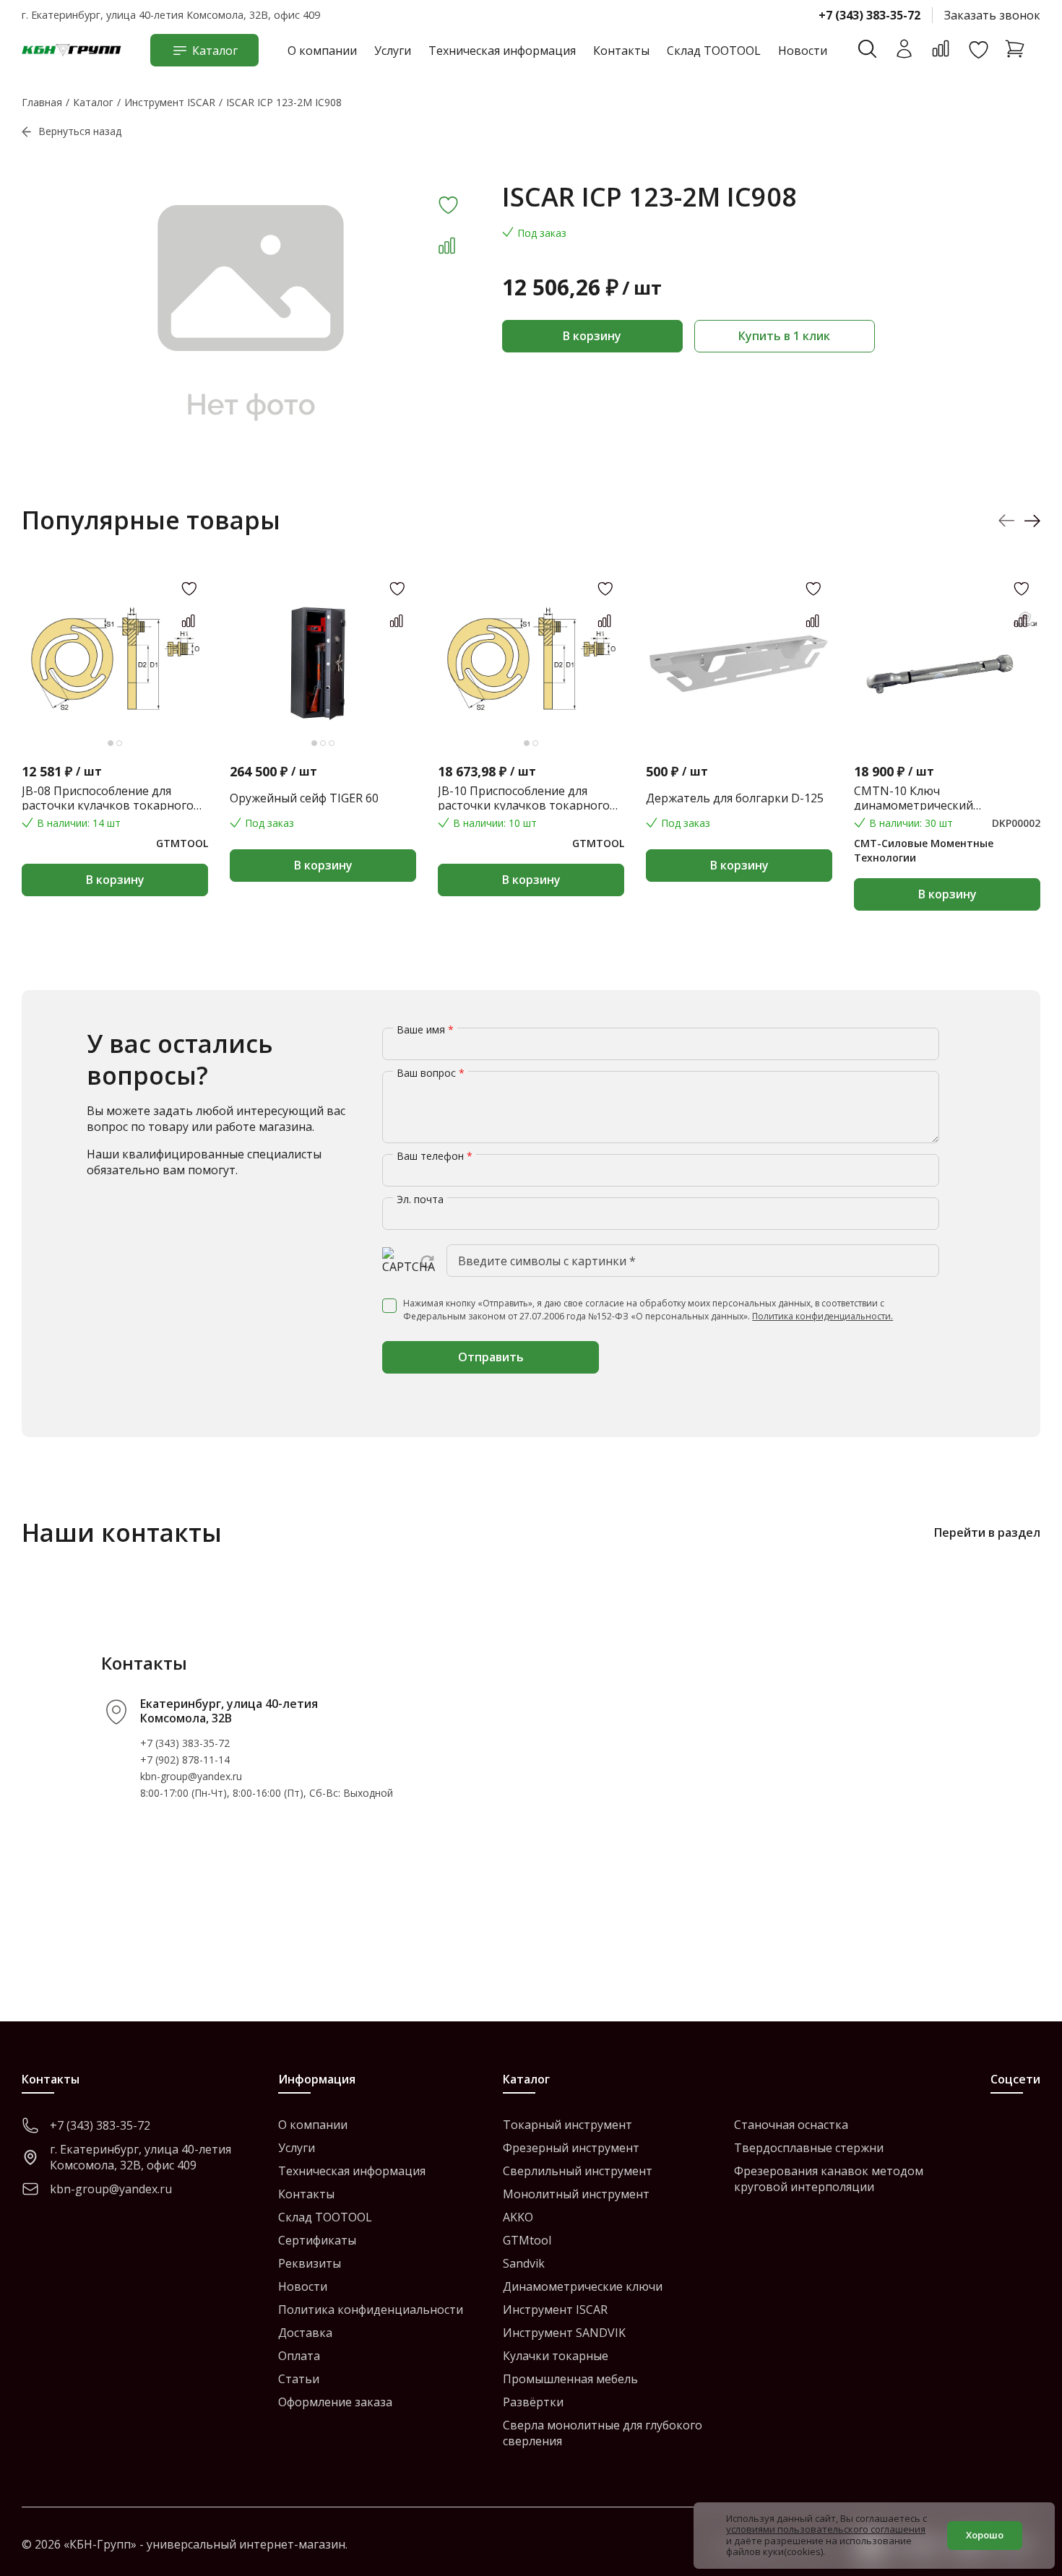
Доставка (305, 2333)
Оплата (299, 2356)
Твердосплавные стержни (809, 2148)
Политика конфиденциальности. (823, 1316)
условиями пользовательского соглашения (826, 2529)
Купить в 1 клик (784, 336)
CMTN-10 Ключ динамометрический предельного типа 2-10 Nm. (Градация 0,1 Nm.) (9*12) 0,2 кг (941, 798)
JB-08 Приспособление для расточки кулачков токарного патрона (108, 798)
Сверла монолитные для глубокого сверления (603, 2433)
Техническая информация (502, 51)
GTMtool (527, 2240)
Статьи (299, 2379)
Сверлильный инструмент (578, 2171)
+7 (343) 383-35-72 (869, 15)
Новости (803, 51)
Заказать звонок (992, 15)
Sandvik (524, 2263)
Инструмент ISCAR (555, 2310)
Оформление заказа (335, 2402)
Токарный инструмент (567, 2125)
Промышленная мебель (570, 2379)
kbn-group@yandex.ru (191, 1776)
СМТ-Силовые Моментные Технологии (924, 850)
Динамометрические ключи (583, 2286)
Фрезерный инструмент (571, 2148)
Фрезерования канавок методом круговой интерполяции (829, 2179)
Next (1032, 520)
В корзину (592, 336)
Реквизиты (310, 2263)
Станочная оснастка (791, 2125)
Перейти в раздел (987, 1532)
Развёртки (533, 2402)
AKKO (518, 2217)
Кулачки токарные (556, 2356)
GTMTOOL (182, 843)
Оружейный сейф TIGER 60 (304, 798)
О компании (322, 51)
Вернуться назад (80, 131)
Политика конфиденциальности (371, 2310)
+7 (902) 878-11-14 (185, 1760)
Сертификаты (317, 2240)
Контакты (621, 51)
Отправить (491, 1357)
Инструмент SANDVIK (564, 2333)
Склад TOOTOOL (714, 51)
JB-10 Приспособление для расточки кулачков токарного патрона (524, 798)
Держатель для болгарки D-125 (735, 798)
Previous (1007, 520)
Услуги (393, 51)
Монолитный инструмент (576, 2194)
